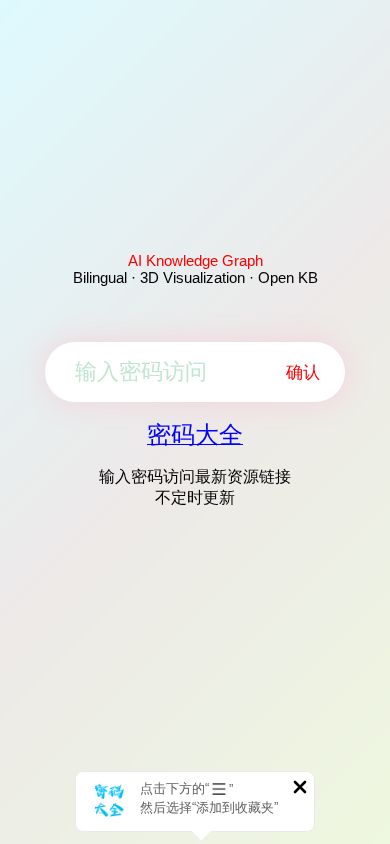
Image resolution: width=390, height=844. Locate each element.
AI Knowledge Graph (195, 260)
